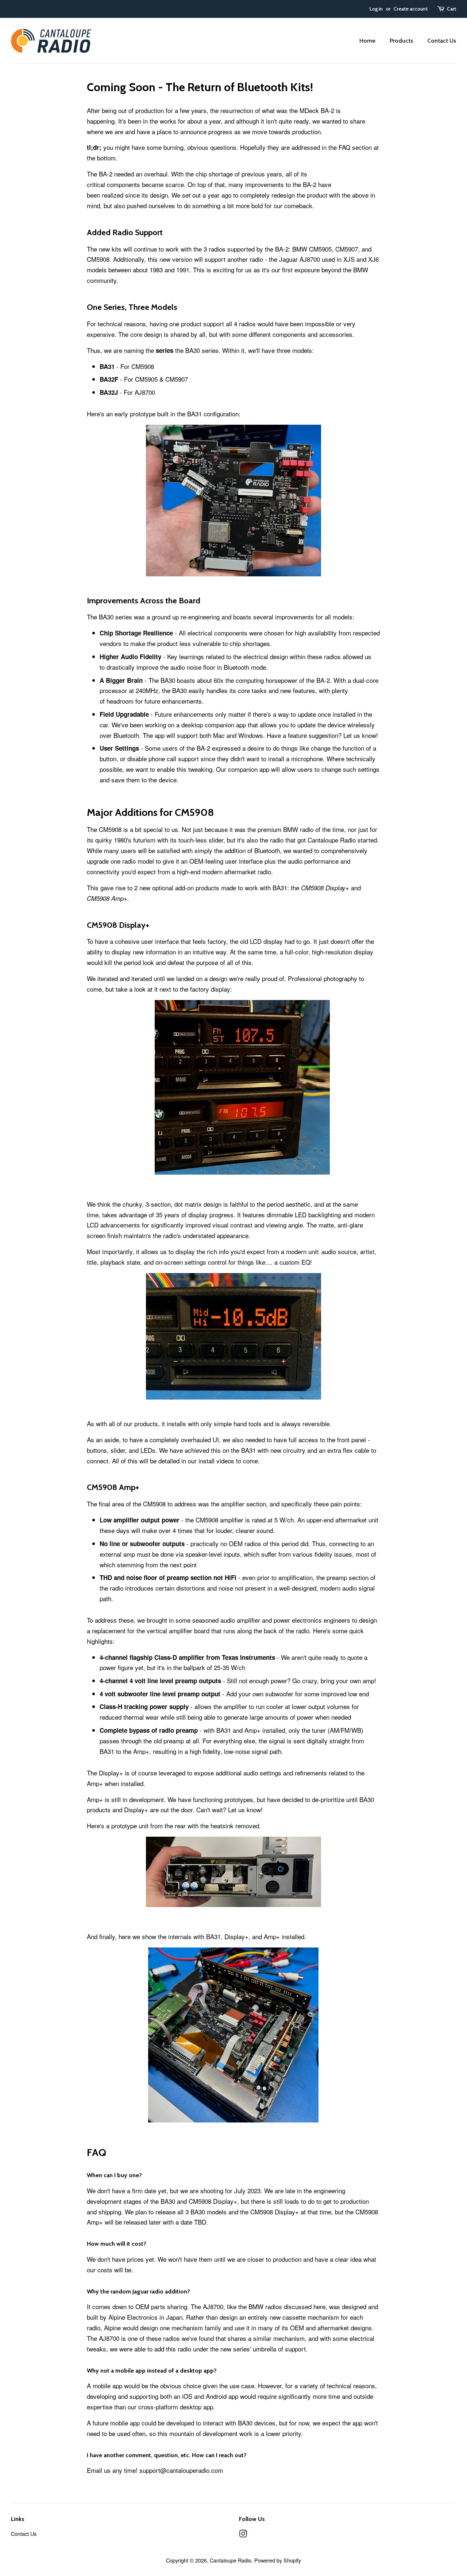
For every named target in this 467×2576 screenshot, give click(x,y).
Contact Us (442, 41)
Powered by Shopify (278, 2560)
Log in (376, 9)
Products (401, 41)
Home (367, 41)
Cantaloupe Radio (231, 2560)
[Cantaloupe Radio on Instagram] (243, 2535)
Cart (451, 9)
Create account (411, 9)
